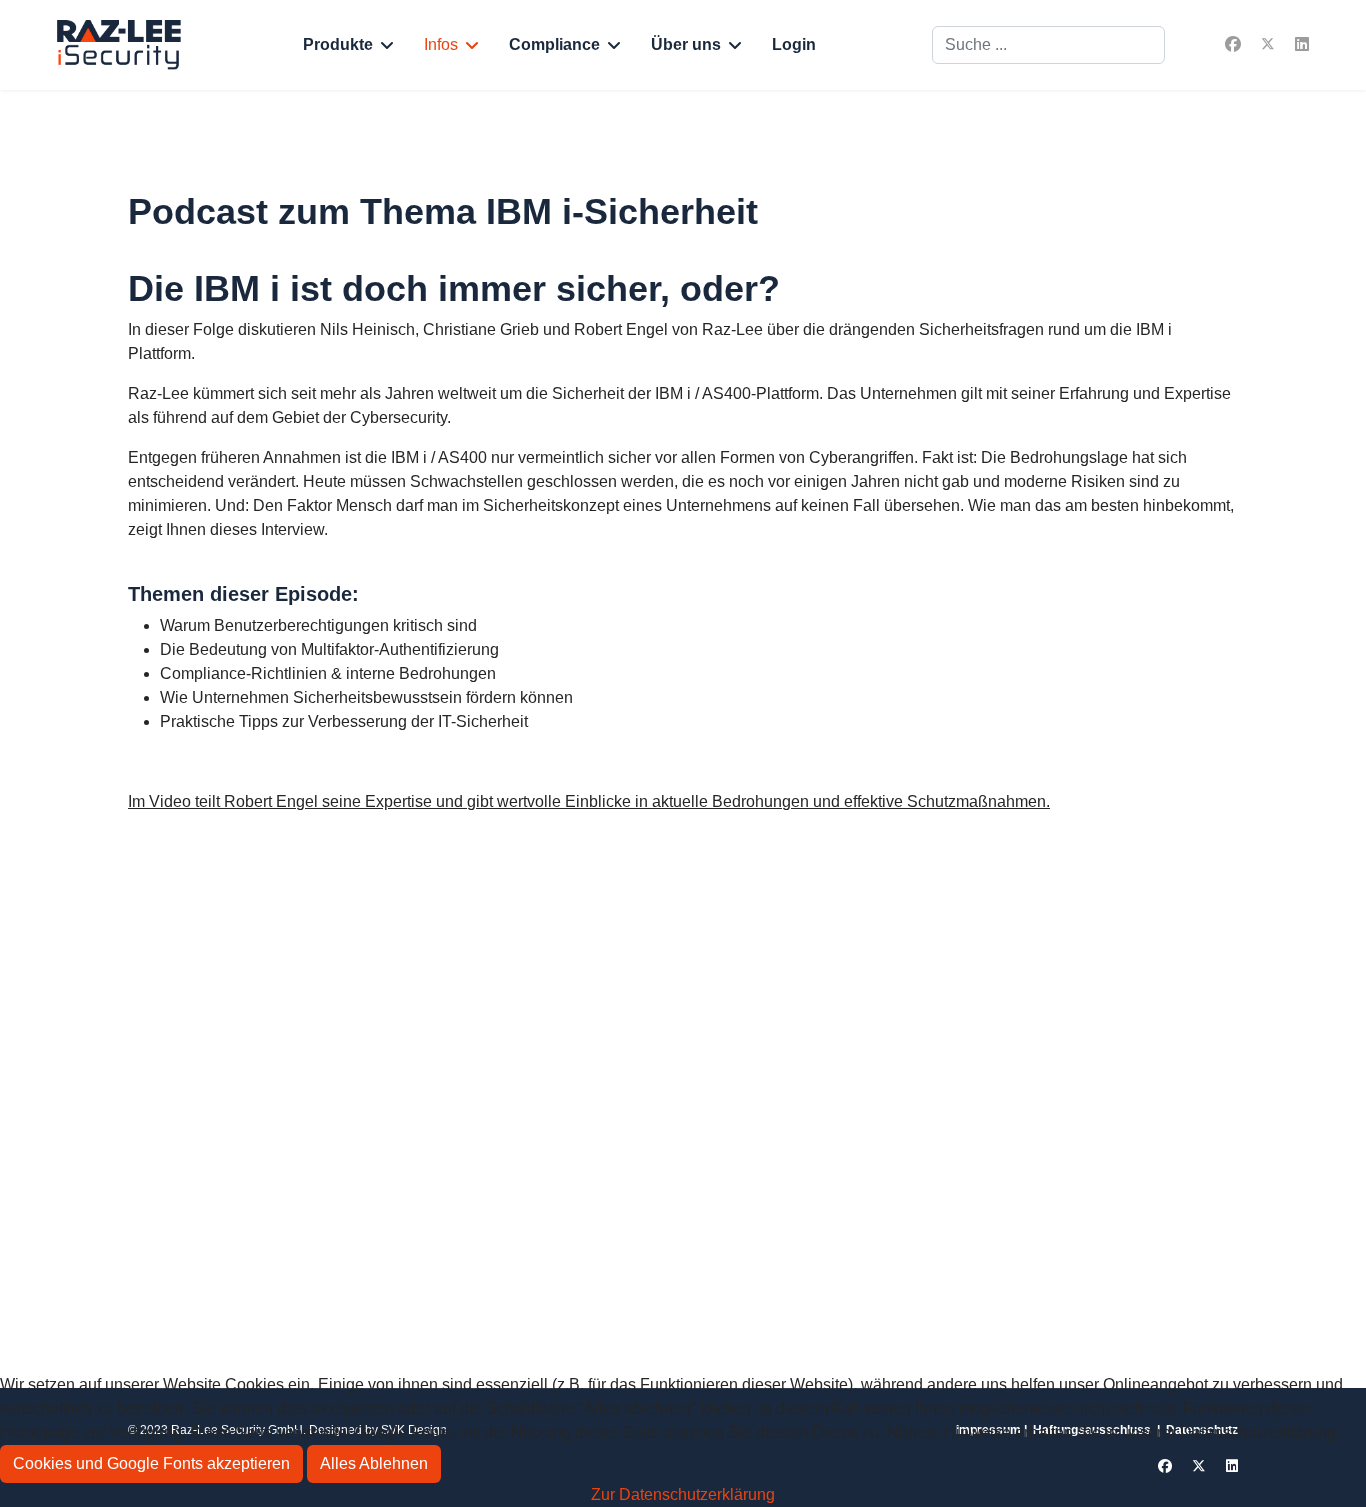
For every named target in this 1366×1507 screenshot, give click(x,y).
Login (794, 44)
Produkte (338, 44)
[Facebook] (1233, 44)
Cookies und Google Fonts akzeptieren (151, 1463)
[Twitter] (1268, 44)
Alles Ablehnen (374, 1463)
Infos (441, 44)
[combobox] (1048, 45)
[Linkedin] (1302, 44)
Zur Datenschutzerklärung (683, 1494)
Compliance (554, 44)
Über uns (686, 44)
